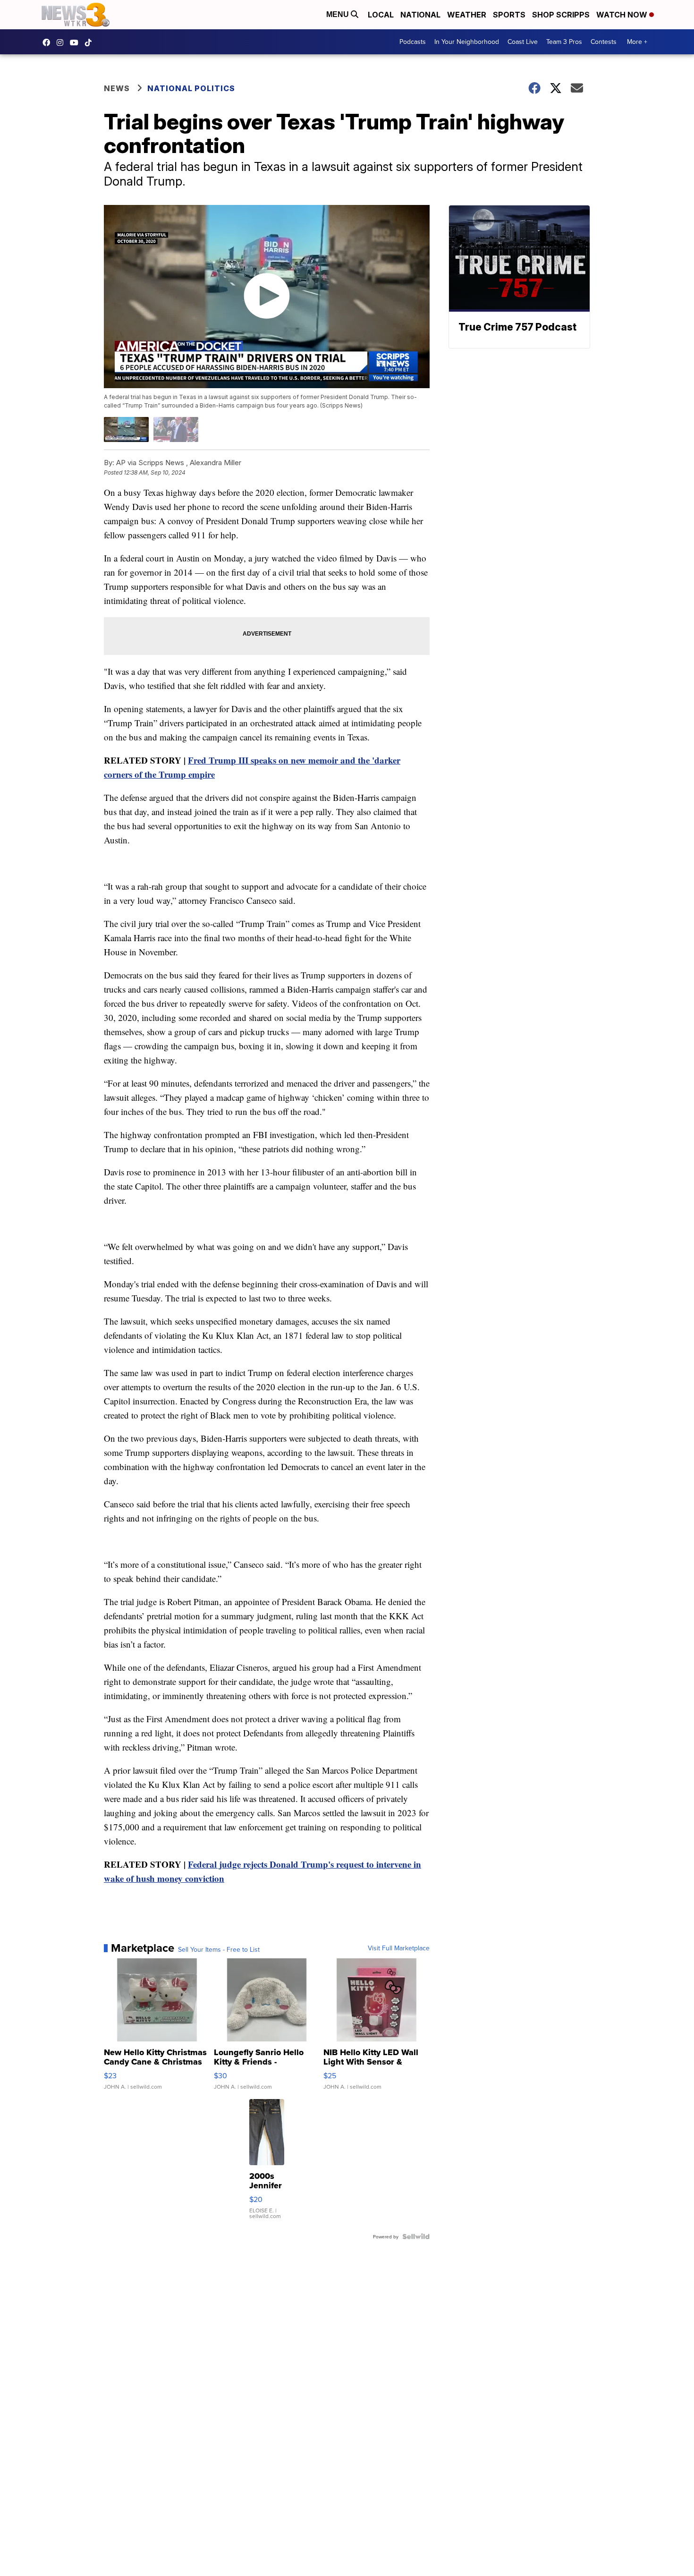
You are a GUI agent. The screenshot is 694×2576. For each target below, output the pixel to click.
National (420, 15)
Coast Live (523, 42)
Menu (339, 14)
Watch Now (623, 15)
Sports (509, 15)
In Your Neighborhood (467, 42)
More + (637, 42)
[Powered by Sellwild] (416, 2236)
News (117, 88)
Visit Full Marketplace (399, 1948)
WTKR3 (49, 43)
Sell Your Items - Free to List (219, 1949)
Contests (604, 42)
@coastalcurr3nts (91, 43)
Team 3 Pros (564, 42)
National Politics (191, 88)
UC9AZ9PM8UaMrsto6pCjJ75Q (76, 43)
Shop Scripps (561, 15)
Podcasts (413, 42)
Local (381, 15)
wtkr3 (62, 43)
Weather (467, 15)
